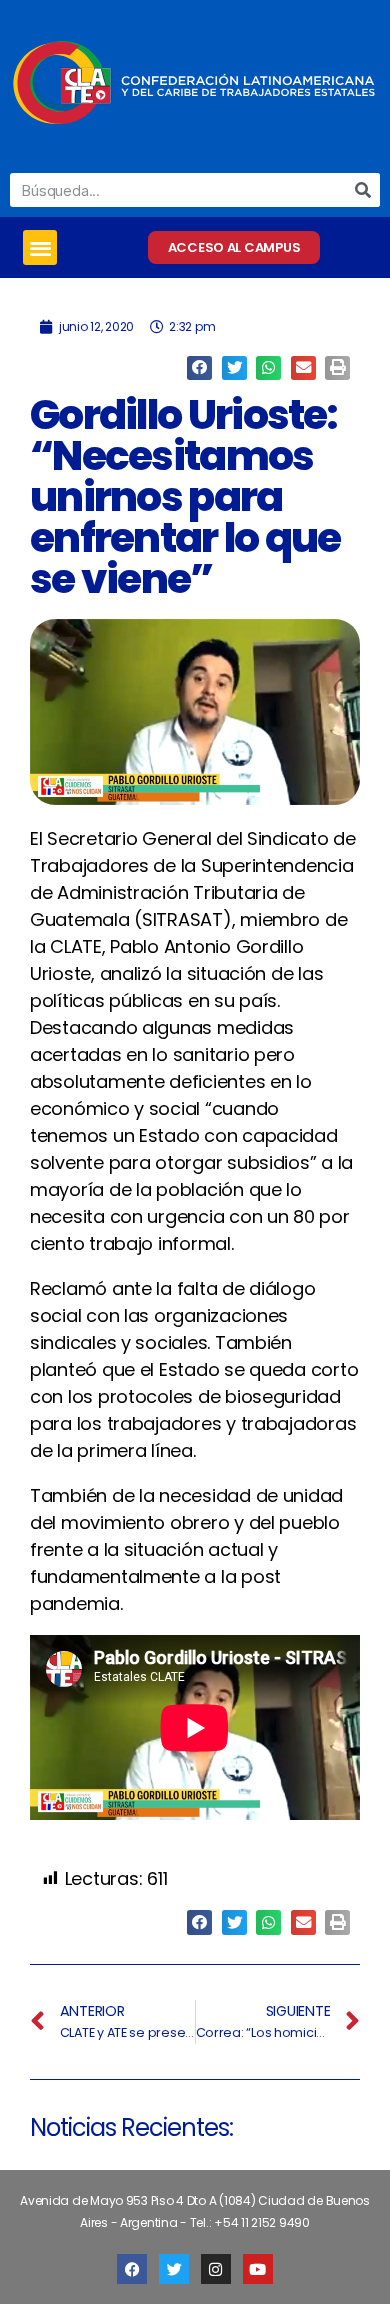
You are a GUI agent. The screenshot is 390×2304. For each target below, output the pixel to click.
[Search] (363, 190)
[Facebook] (132, 2269)
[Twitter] (174, 2269)
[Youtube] (258, 2269)
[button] (40, 247)
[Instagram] (216, 2269)
